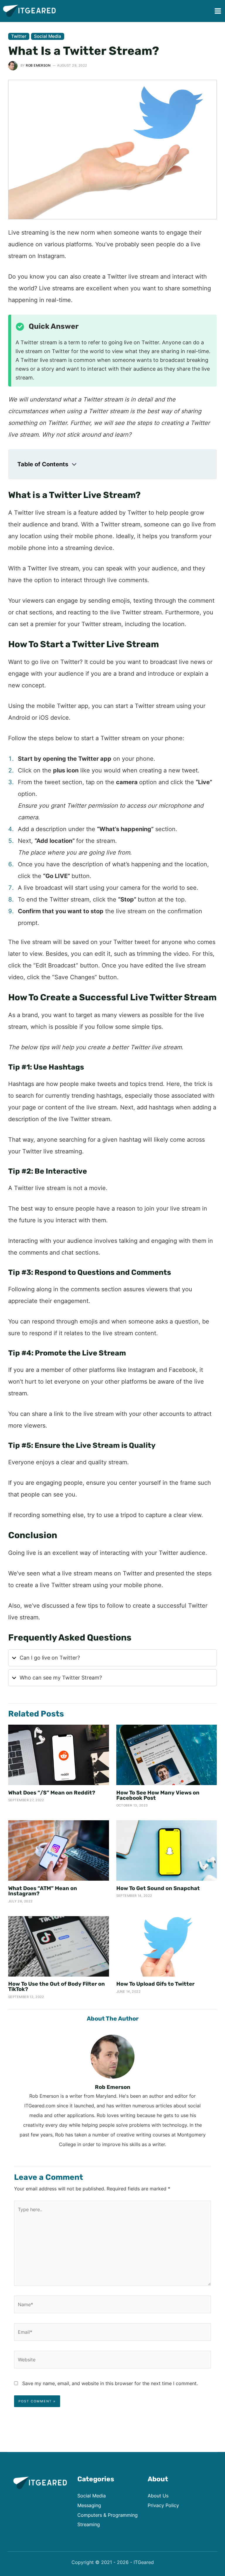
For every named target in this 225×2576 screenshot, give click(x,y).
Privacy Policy (163, 2505)
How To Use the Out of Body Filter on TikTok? (57, 1987)
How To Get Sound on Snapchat (158, 1888)
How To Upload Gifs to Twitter (155, 1984)
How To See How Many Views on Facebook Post (158, 1795)
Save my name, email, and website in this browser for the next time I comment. (110, 2383)
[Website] (112, 2361)
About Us (158, 2496)
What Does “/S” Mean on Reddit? (52, 1793)
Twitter (19, 36)
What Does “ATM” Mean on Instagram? (43, 1891)
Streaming (89, 2524)
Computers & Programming (108, 2515)
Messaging (89, 2505)
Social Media (48, 36)
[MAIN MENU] (218, 11)
